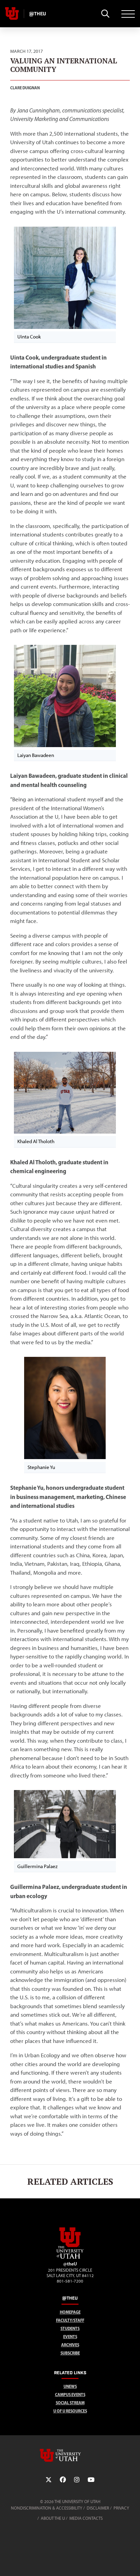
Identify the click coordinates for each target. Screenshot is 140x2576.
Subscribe (70, 2353)
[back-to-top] (132, 2563)
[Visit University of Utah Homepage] (12, 14)
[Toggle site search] (105, 14)
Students (70, 2328)
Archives (70, 2345)
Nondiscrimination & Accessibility (47, 2508)
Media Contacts (86, 2518)
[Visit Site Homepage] (70, 2257)
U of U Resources (70, 2411)
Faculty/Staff (70, 2320)
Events (70, 2337)
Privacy (121, 2508)
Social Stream (70, 2403)
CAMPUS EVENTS (70, 2395)
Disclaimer (98, 2508)
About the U (53, 2518)
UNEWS (70, 2386)
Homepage (70, 2312)
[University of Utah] (70, 2455)
